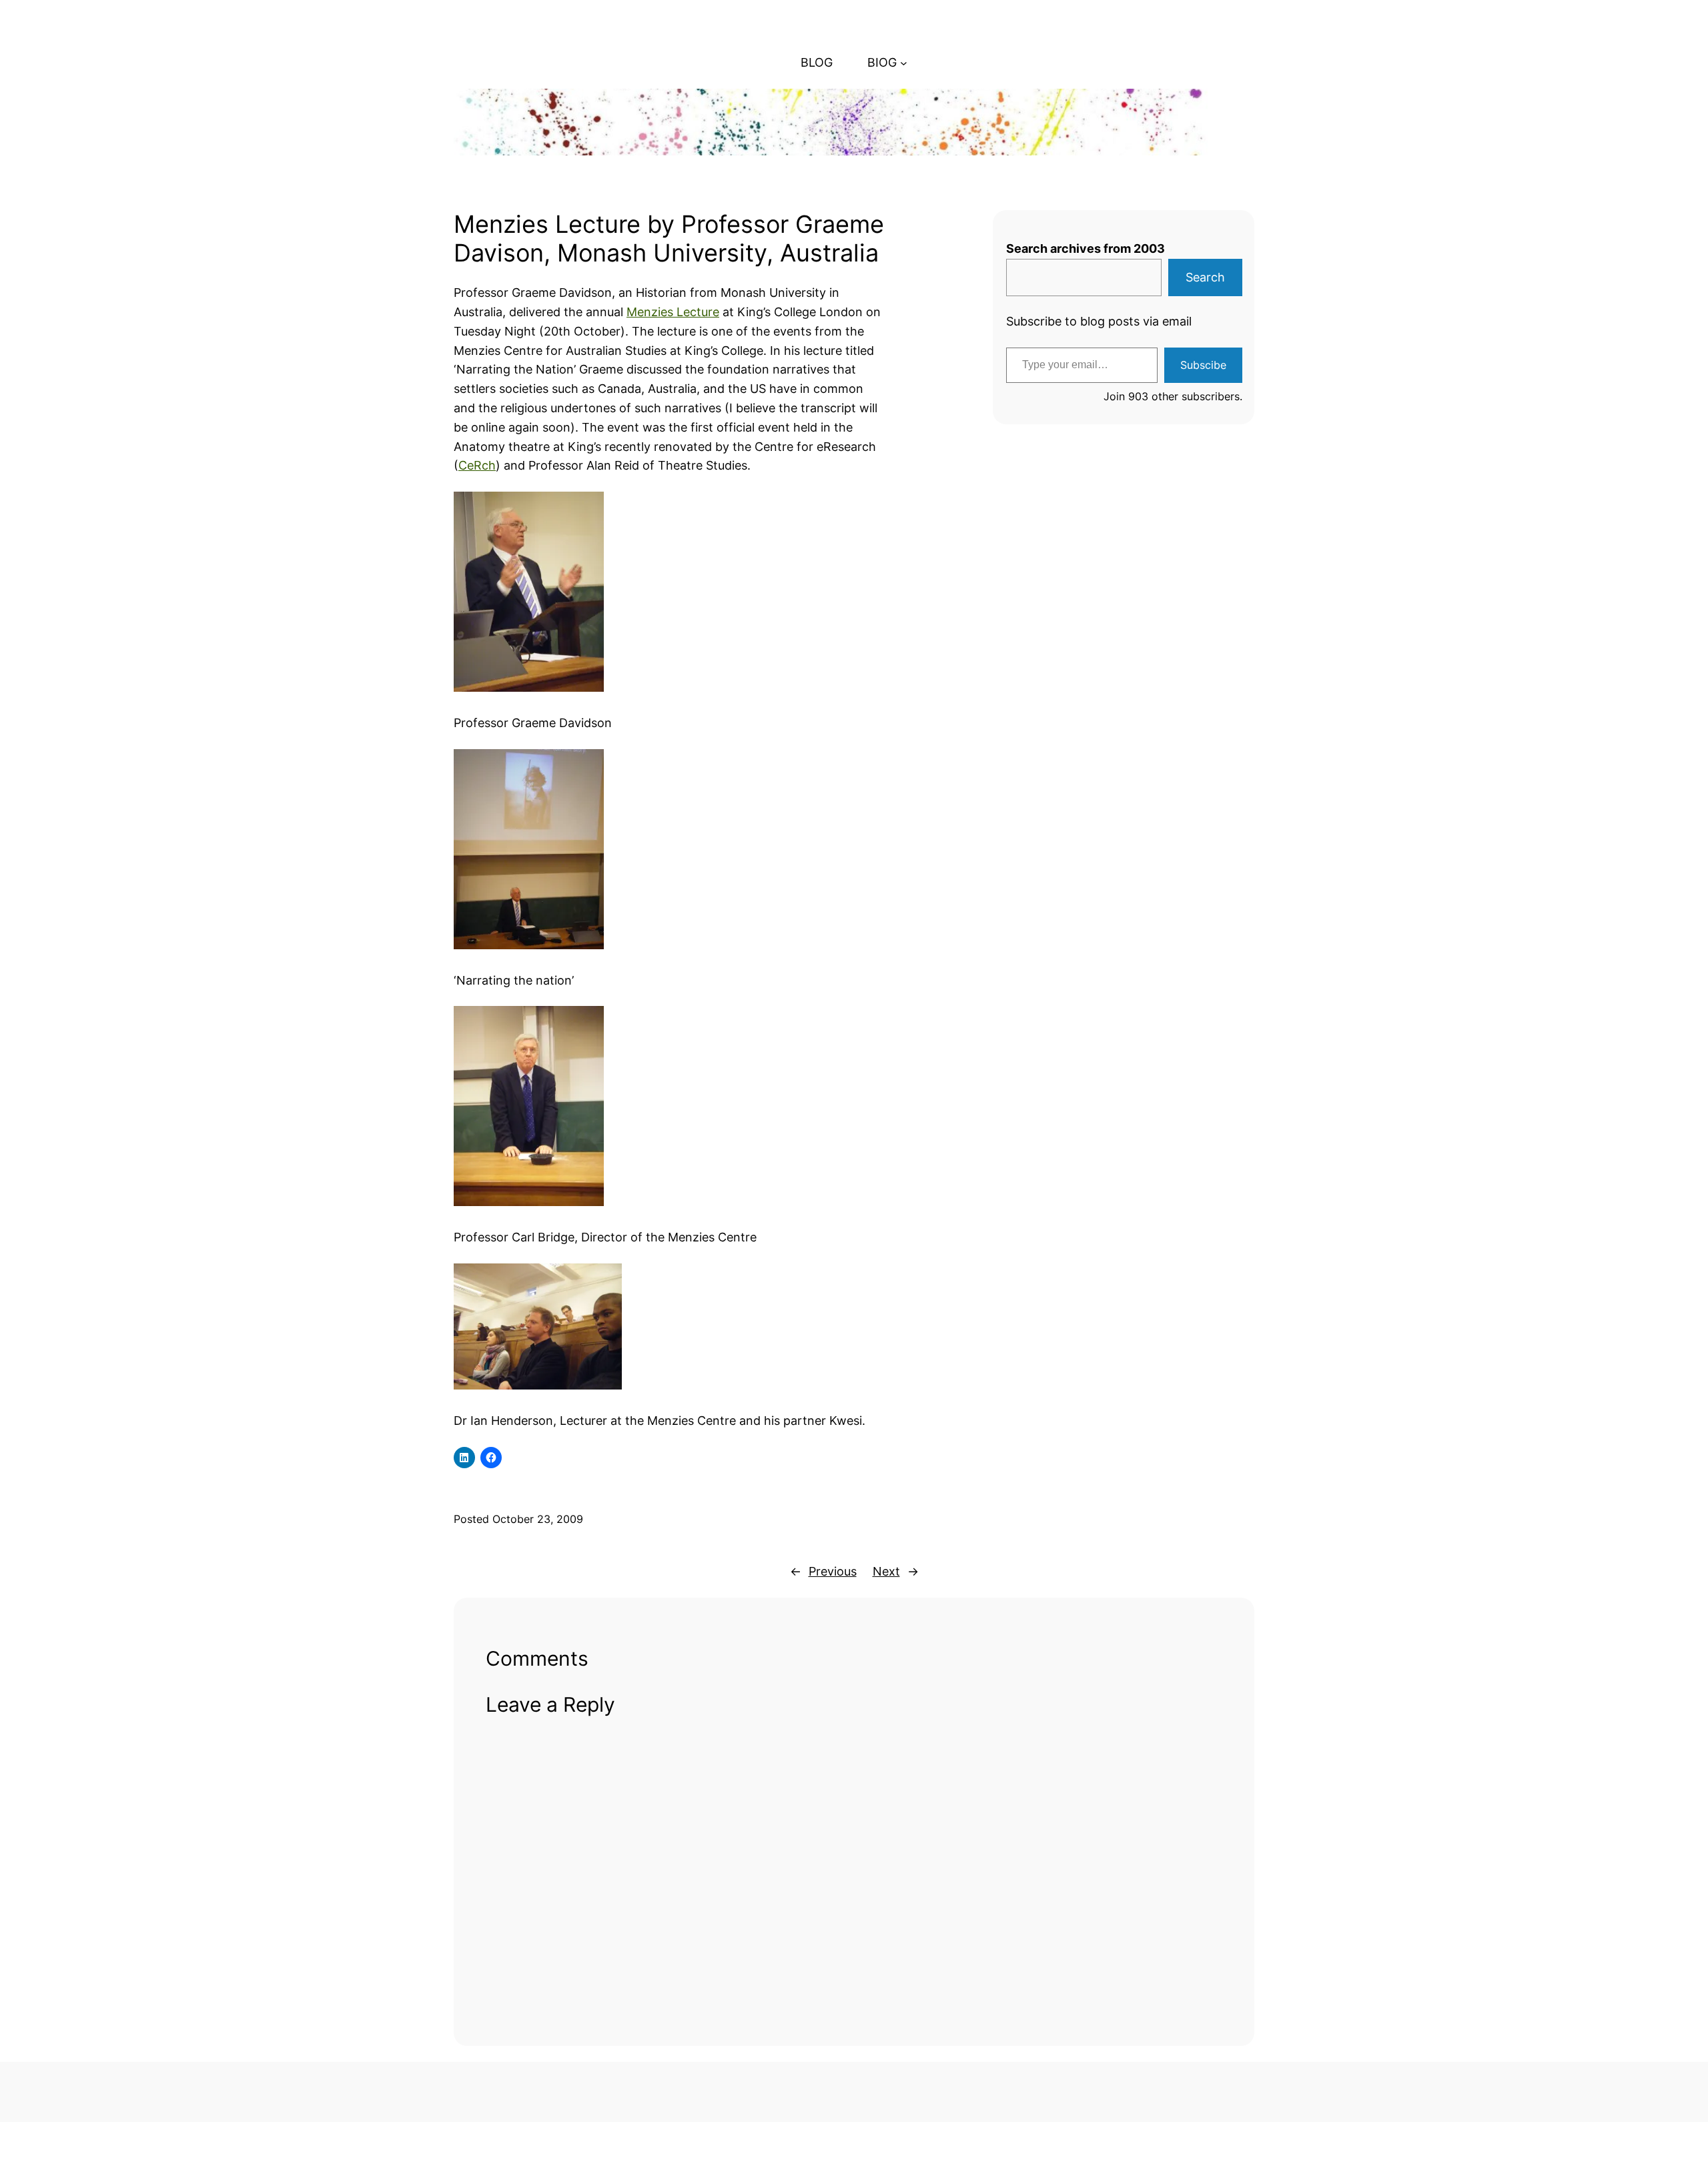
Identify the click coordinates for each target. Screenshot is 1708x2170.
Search (1205, 277)
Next (886, 1571)
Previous (833, 1571)
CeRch (477, 465)
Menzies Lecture (673, 312)
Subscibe (1203, 365)
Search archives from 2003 (1086, 248)
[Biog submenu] (904, 63)
